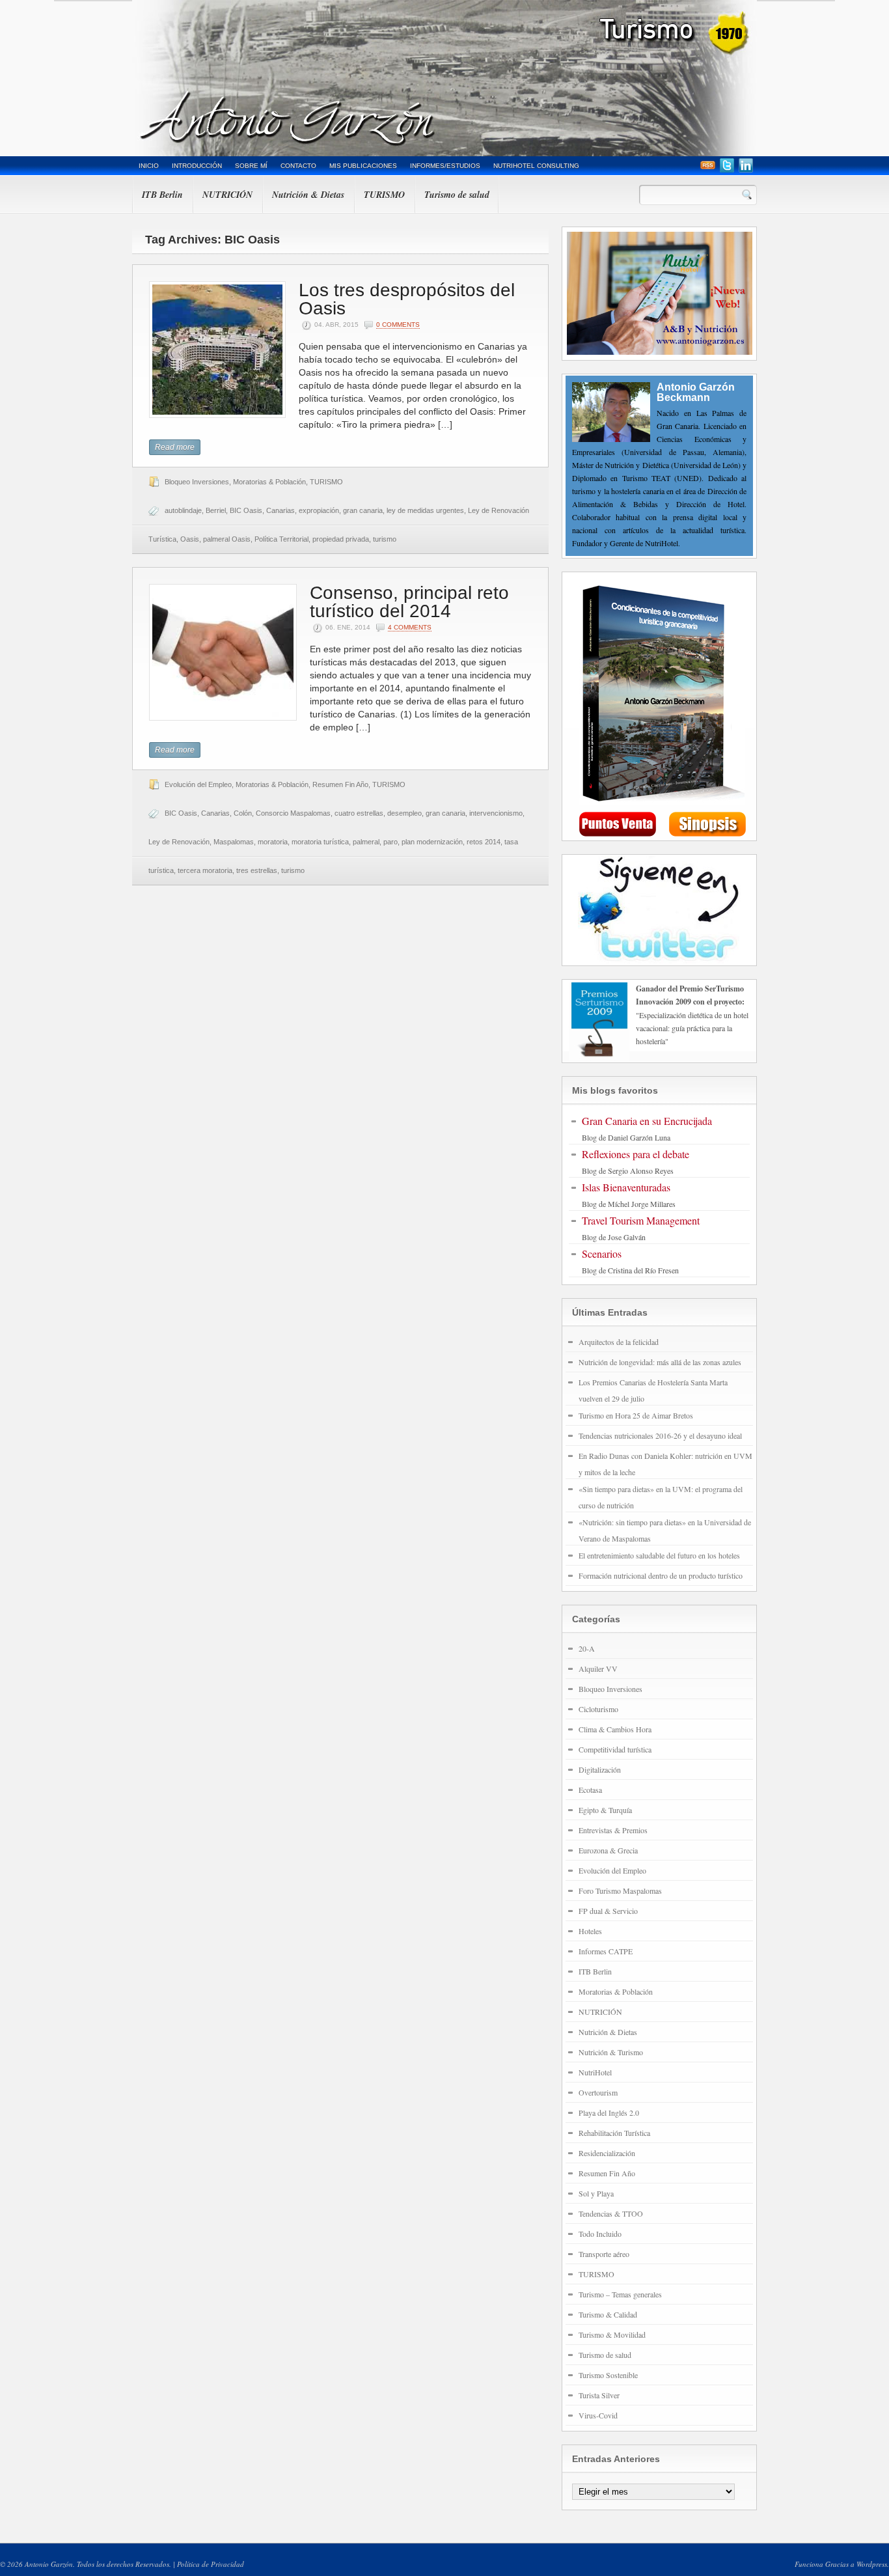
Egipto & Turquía (605, 1810)
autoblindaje (183, 510)
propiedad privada (341, 539)
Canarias (280, 510)
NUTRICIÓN (227, 195)
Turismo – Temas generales (620, 2294)
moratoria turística (320, 842)
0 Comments (398, 325)
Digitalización (600, 1769)
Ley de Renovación (179, 842)
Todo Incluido (600, 2234)
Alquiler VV (598, 1669)
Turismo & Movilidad (612, 2334)
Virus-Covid (598, 2415)
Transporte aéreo (604, 2254)
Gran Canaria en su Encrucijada (647, 1121)
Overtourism (598, 2092)
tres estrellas (257, 870)
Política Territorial (281, 539)
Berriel (216, 510)
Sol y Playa (596, 2193)
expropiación (319, 510)
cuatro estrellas (359, 813)
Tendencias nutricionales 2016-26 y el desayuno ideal (660, 1435)
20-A (587, 1648)
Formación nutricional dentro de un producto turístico (661, 1575)
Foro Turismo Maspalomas (620, 1890)
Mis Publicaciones (363, 166)
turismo (385, 539)
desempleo (404, 813)
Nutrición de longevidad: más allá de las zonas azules (660, 1362)
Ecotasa (590, 1790)
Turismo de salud (457, 195)
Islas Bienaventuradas (626, 1187)
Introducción (197, 166)
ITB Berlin (162, 195)
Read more (175, 447)
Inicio (149, 166)
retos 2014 (484, 842)
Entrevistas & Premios (613, 1830)
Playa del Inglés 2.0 (609, 2112)
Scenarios (602, 1253)
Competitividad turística (615, 1749)
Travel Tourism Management (641, 1220)
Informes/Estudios (445, 166)
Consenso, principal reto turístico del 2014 (409, 602)
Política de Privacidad (211, 2564)
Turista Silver (599, 2395)
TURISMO (384, 195)
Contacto (298, 166)
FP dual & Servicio (608, 1911)
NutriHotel (595, 2072)
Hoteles (590, 1931)
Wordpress (872, 2564)
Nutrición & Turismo (611, 2052)
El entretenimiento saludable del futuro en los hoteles (659, 1555)
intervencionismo (496, 813)
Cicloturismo (598, 1709)
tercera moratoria (205, 870)
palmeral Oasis (227, 539)
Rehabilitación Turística (614, 2133)
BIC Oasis (246, 510)
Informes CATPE (606, 1951)
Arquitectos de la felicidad (619, 1342)
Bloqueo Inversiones (197, 482)
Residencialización (607, 2153)
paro (390, 842)
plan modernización (432, 842)
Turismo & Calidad (608, 2314)
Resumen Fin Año (340, 784)
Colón (243, 813)
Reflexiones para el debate (636, 1154)
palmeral (366, 842)
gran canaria (363, 510)
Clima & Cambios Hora (615, 1729)
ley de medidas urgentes (425, 510)
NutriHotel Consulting (536, 166)
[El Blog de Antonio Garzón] (444, 78)
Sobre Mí (251, 166)
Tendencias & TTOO (611, 2213)
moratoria (273, 842)
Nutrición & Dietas (308, 195)
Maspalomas (234, 842)
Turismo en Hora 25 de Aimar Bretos (636, 1415)
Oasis (190, 539)
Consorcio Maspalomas (293, 813)
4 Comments (410, 627)
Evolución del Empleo (198, 784)
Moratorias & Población (269, 482)
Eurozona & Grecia (608, 1850)
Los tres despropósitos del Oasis (407, 299)
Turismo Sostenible (608, 2375)
